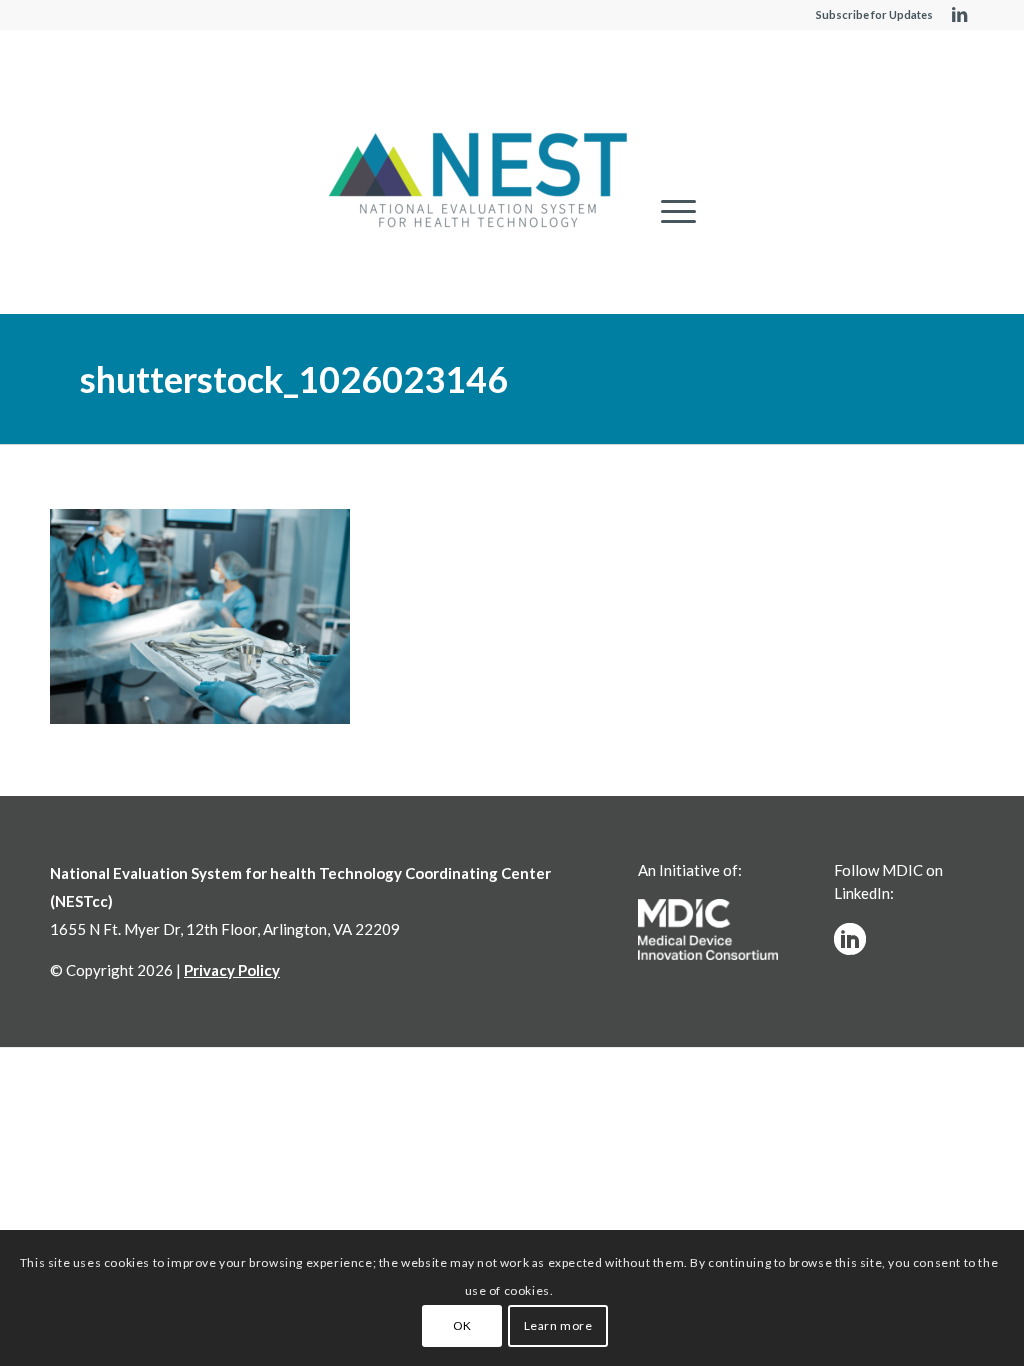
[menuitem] (672, 211)
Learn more (558, 1325)
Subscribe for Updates (874, 14)
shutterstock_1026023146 (294, 379)
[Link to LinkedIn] (959, 15)
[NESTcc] (478, 182)
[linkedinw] (850, 939)
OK (462, 1325)
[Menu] (672, 211)
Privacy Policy (232, 970)
